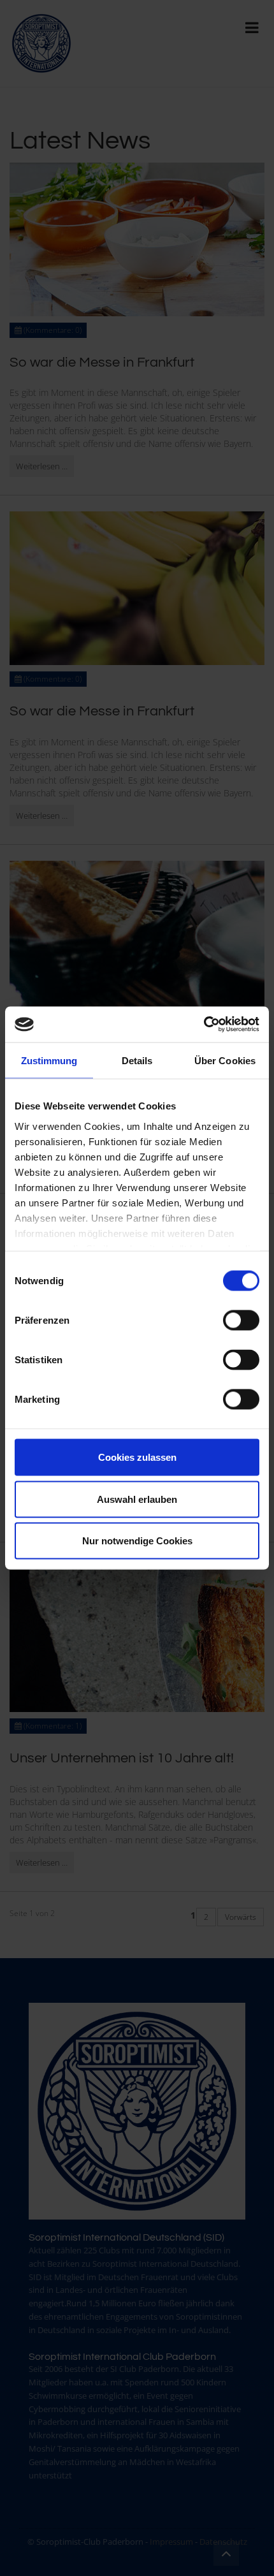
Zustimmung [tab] (49, 1060)
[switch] (241, 1321)
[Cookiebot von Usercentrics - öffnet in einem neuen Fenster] (204, 1025)
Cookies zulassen (137, 1457)
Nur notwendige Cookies (137, 1541)
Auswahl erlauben (137, 1499)
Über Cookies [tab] (225, 1060)
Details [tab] (137, 1060)
